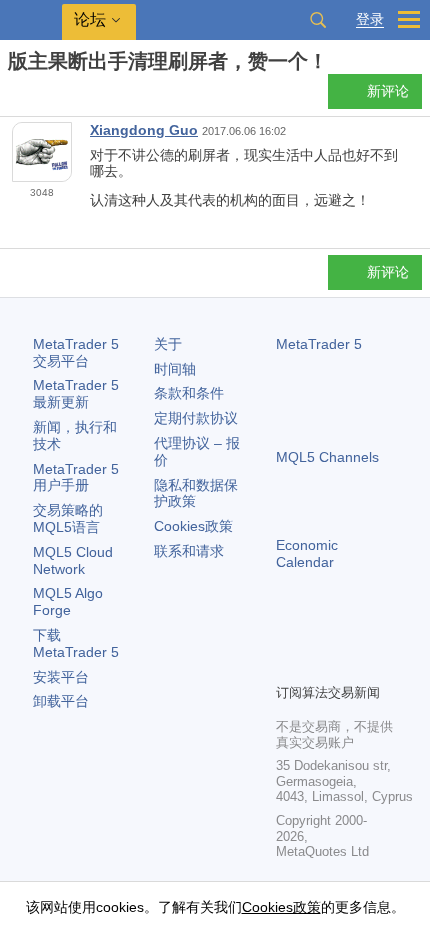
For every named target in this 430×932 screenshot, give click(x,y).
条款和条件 (189, 393)
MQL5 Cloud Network (73, 560)
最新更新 (76, 393)
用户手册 (76, 477)
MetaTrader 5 (319, 344)
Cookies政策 (193, 526)
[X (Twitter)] (352, 633)
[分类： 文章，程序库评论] (38, 97)
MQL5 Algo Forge (68, 601)
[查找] (318, 20)
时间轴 (175, 369)
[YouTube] (384, 633)
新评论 (388, 91)
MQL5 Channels (327, 457)
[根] (14, 96)
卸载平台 (61, 701)
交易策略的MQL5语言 (68, 518)
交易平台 (76, 352)
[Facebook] (288, 633)
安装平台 (61, 677)
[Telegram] (320, 633)
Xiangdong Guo (144, 130)
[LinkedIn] (288, 665)
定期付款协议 (196, 418)
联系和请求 (189, 551)
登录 (370, 19)
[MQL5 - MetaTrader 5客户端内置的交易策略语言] (31, 20)
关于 (168, 344)
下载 (76, 643)
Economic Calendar (307, 553)
